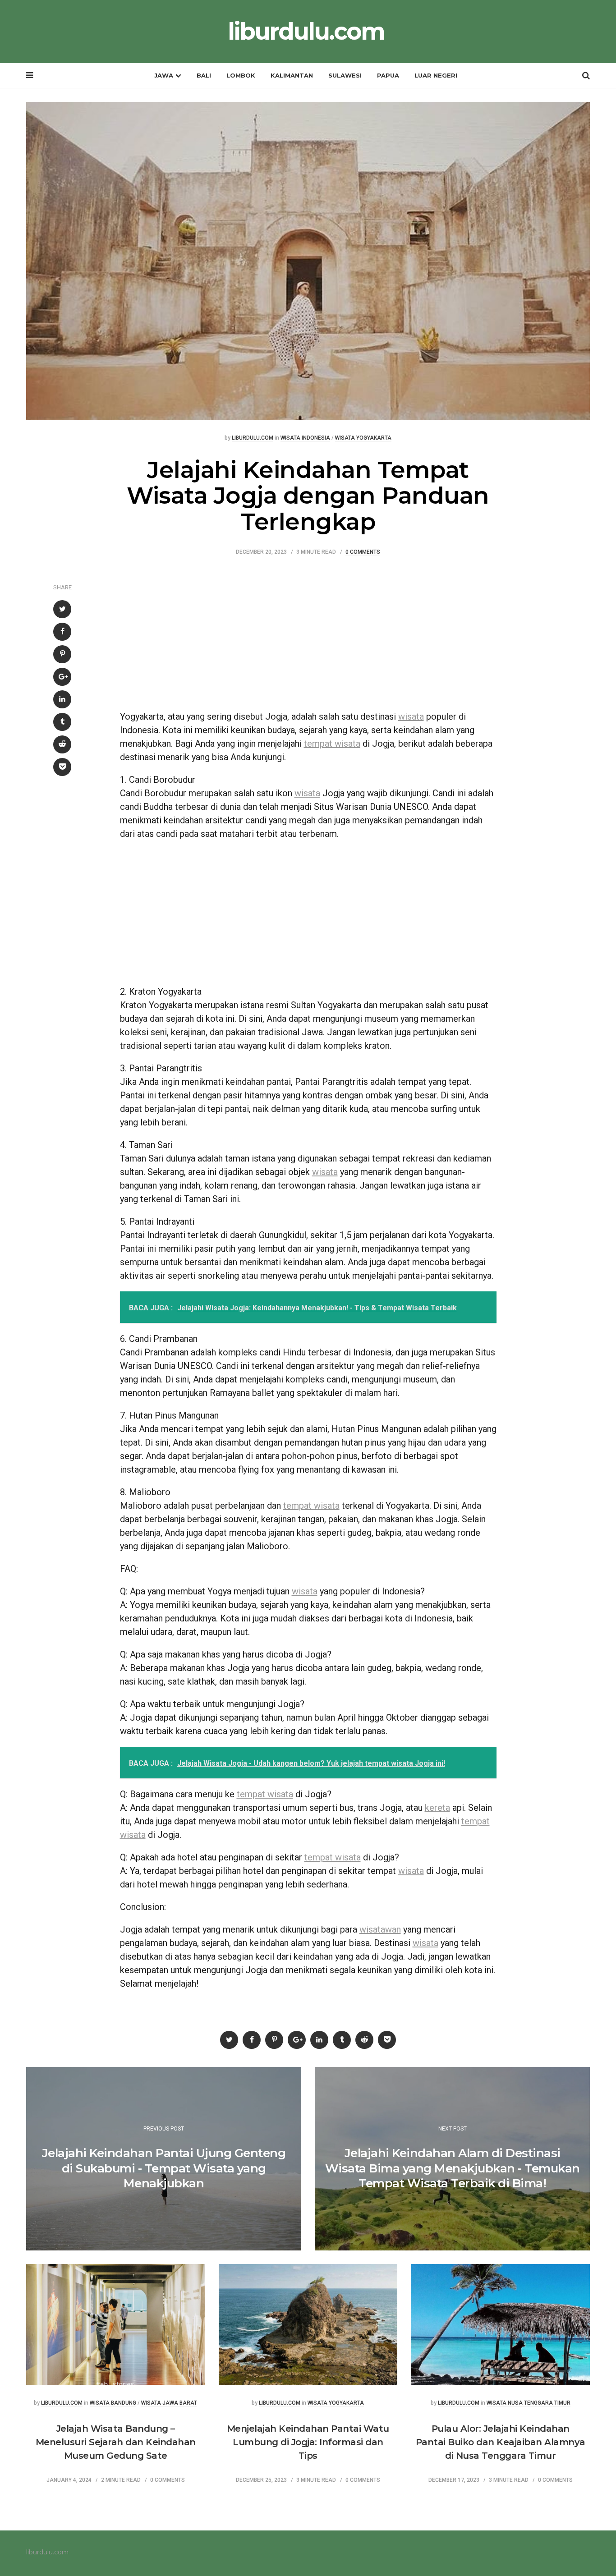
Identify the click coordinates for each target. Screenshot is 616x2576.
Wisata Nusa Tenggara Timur (529, 2403)
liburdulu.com (306, 32)
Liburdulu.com (253, 438)
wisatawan (380, 1929)
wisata (411, 716)
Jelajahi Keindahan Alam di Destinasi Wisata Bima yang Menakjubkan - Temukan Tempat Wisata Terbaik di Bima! (453, 2168)
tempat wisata (332, 744)
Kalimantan (292, 75)
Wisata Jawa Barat (169, 2403)
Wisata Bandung (113, 2403)
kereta (437, 1808)
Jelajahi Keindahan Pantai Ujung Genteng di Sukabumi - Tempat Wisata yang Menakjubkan (164, 2168)
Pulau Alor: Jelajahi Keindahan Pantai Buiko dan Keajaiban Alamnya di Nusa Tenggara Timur (501, 2442)
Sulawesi (345, 75)
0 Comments (363, 552)
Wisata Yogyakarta (363, 438)
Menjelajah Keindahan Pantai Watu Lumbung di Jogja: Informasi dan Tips (308, 2442)
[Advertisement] (308, 638)
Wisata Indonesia (305, 438)
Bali (204, 75)
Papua (388, 75)
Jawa (164, 75)
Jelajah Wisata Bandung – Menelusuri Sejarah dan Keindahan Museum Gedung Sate (116, 2442)
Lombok (241, 75)
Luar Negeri (436, 75)
